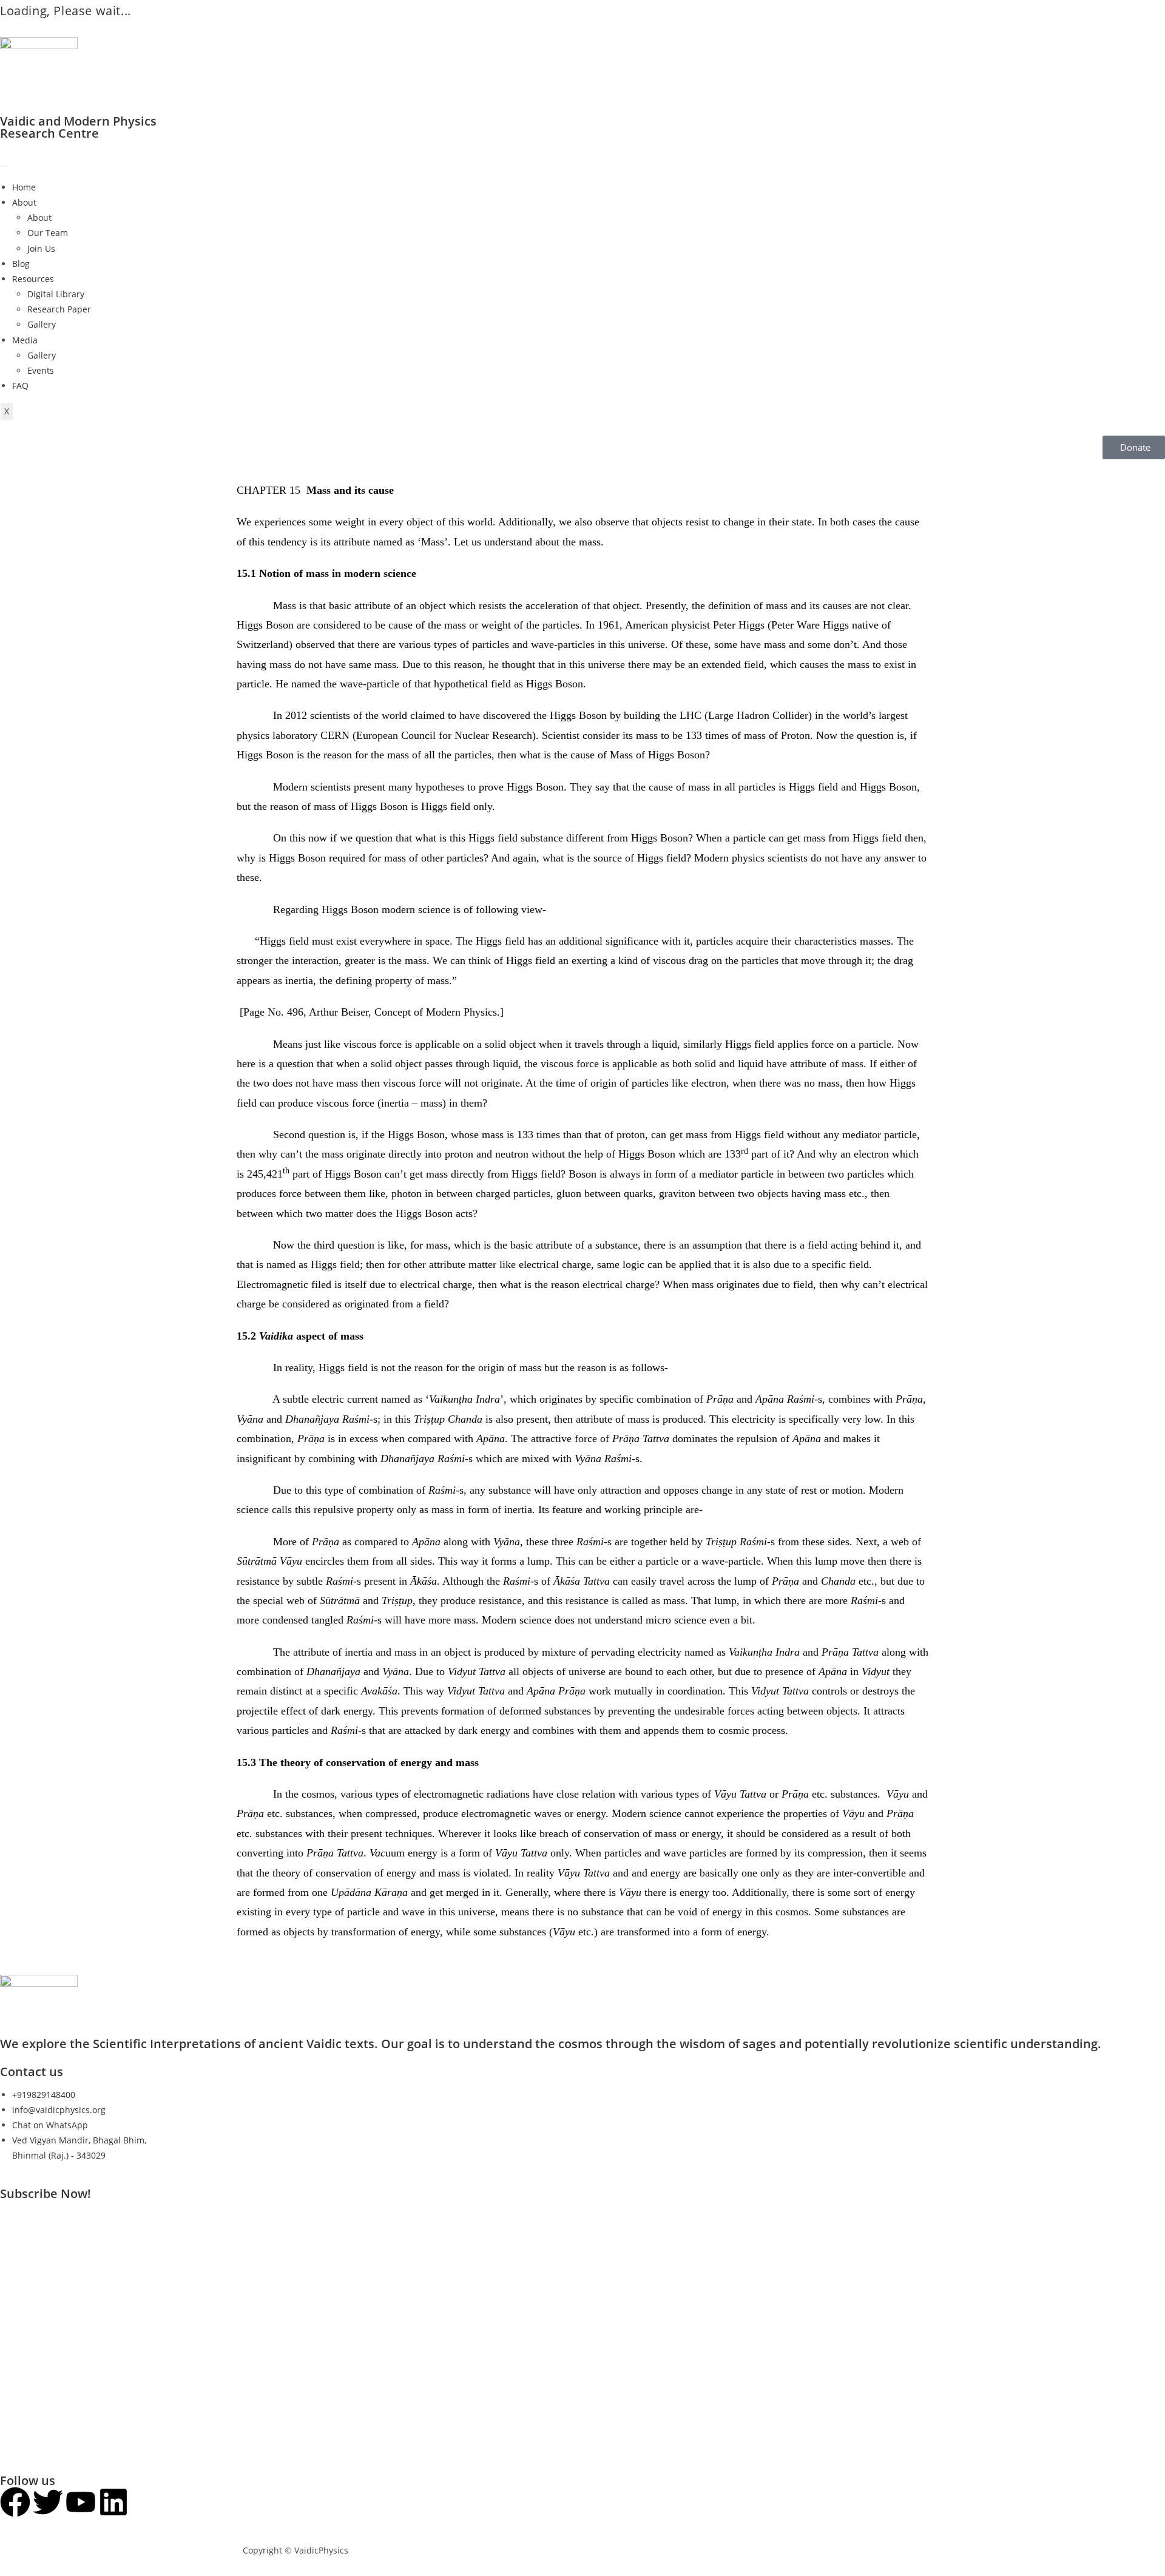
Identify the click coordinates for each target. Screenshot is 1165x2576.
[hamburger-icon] (4, 166)
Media (25, 340)
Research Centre (49, 133)
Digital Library (56, 294)
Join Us (41, 248)
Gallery (42, 324)
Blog (21, 264)
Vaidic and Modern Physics (78, 121)
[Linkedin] (113, 2502)
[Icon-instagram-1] (146, 2502)
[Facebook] (15, 2502)
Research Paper (59, 309)
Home (24, 187)
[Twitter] (48, 2502)
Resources (33, 279)
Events (41, 370)
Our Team (48, 233)
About (24, 202)
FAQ (20, 386)
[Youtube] (81, 2502)
